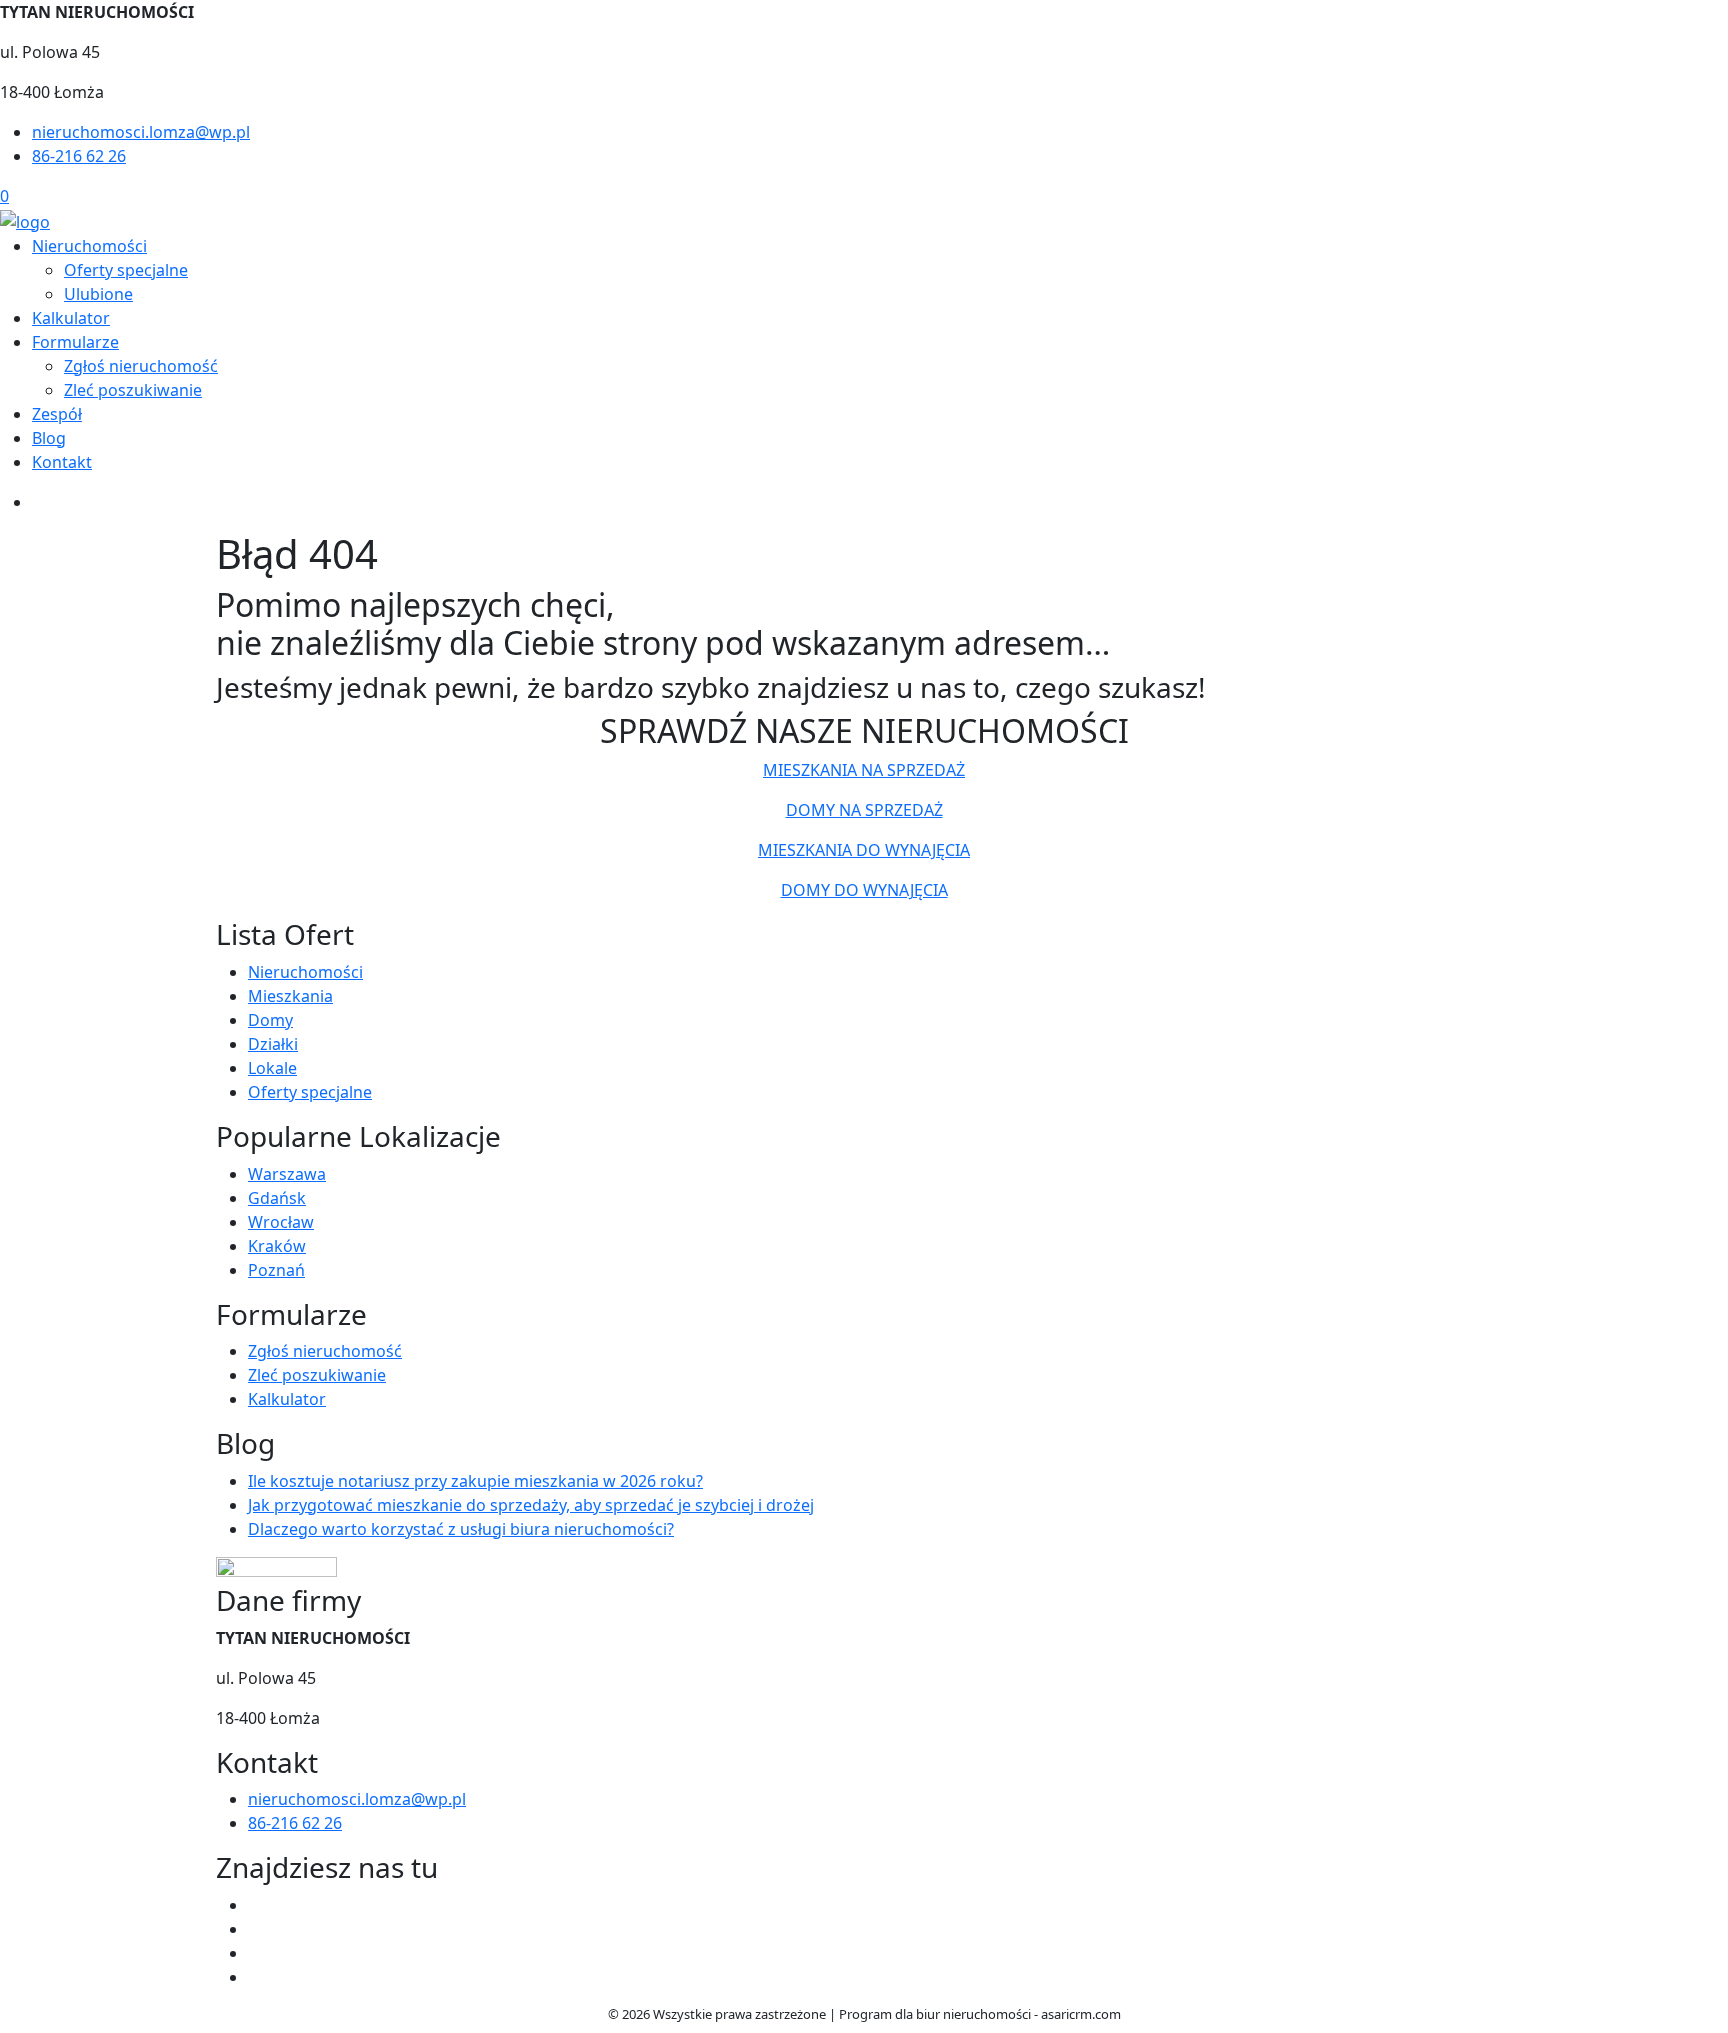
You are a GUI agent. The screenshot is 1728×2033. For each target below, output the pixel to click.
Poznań (276, 1270)
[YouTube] (256, 1953)
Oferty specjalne (126, 270)
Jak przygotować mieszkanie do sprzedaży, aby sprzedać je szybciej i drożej (531, 1505)
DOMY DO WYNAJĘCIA (864, 890)
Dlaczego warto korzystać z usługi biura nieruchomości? (461, 1529)
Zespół (57, 414)
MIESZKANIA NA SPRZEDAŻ (864, 770)
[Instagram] (256, 1977)
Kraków (277, 1246)
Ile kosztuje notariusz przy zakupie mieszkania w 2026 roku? (475, 1481)
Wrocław (281, 1222)
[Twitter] (256, 1929)
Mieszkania (290, 996)
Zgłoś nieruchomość (141, 366)
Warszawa (287, 1174)
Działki (273, 1044)
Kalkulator (71, 318)
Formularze (75, 342)
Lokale (272, 1068)
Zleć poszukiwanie (133, 390)
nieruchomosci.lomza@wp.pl (141, 132)
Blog (49, 438)
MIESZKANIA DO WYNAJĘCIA (864, 850)
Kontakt (62, 462)
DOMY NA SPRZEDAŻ (864, 810)
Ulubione (98, 294)
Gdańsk (277, 1198)
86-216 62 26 (79, 156)
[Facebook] (256, 1905)
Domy (270, 1020)
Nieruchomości (89, 246)
